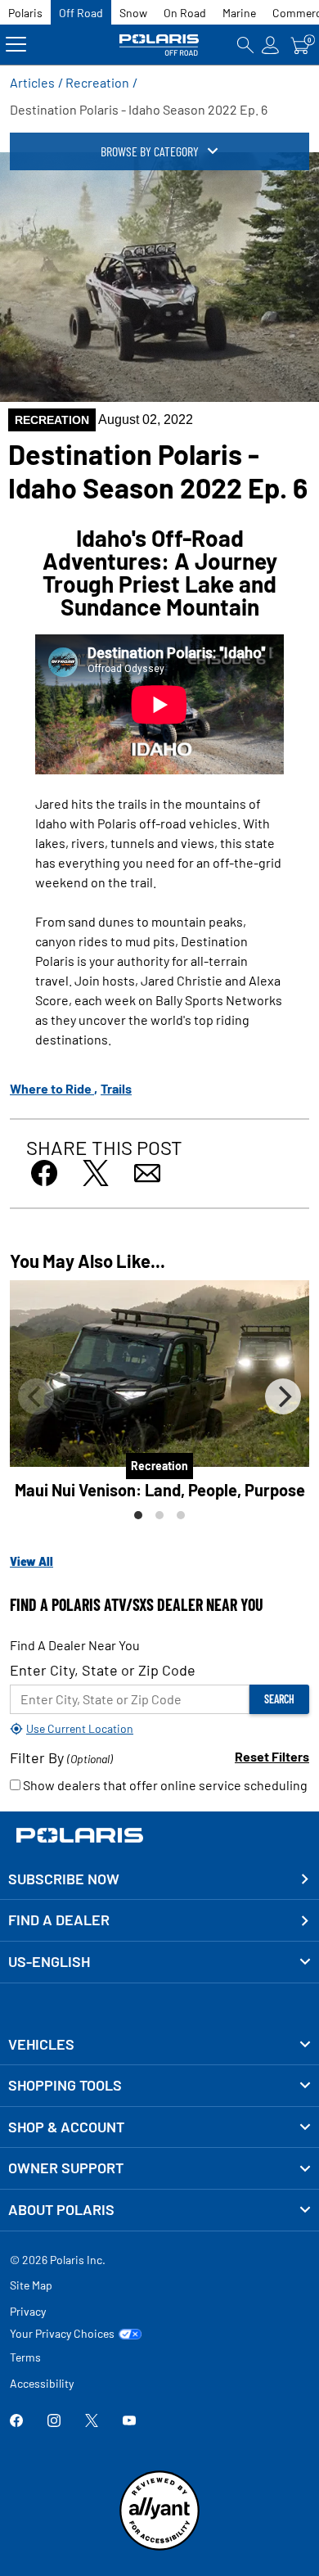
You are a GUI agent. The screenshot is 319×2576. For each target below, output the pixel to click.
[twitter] (92, 2422)
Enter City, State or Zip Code (103, 1670)
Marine (239, 13)
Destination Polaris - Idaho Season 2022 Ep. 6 (139, 109)
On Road (185, 13)
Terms (25, 2357)
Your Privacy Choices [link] (62, 2334)
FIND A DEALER (59, 1920)
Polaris (25, 13)
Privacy (28, 2311)
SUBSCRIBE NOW (64, 1879)
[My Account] (271, 45)
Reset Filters (272, 1756)
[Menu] (16, 45)
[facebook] (16, 2422)
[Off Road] (160, 45)
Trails (116, 1088)
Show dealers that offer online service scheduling (164, 1785)
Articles (32, 82)
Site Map (31, 2285)
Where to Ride (52, 1088)
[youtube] (129, 2422)
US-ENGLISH (49, 1961)
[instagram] (54, 2422)
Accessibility (42, 2383)
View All (31, 1561)
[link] (159, 2045)
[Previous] (36, 1396)
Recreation (97, 82)
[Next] (283, 1396)
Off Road (81, 13)
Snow (133, 13)
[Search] (245, 45)
